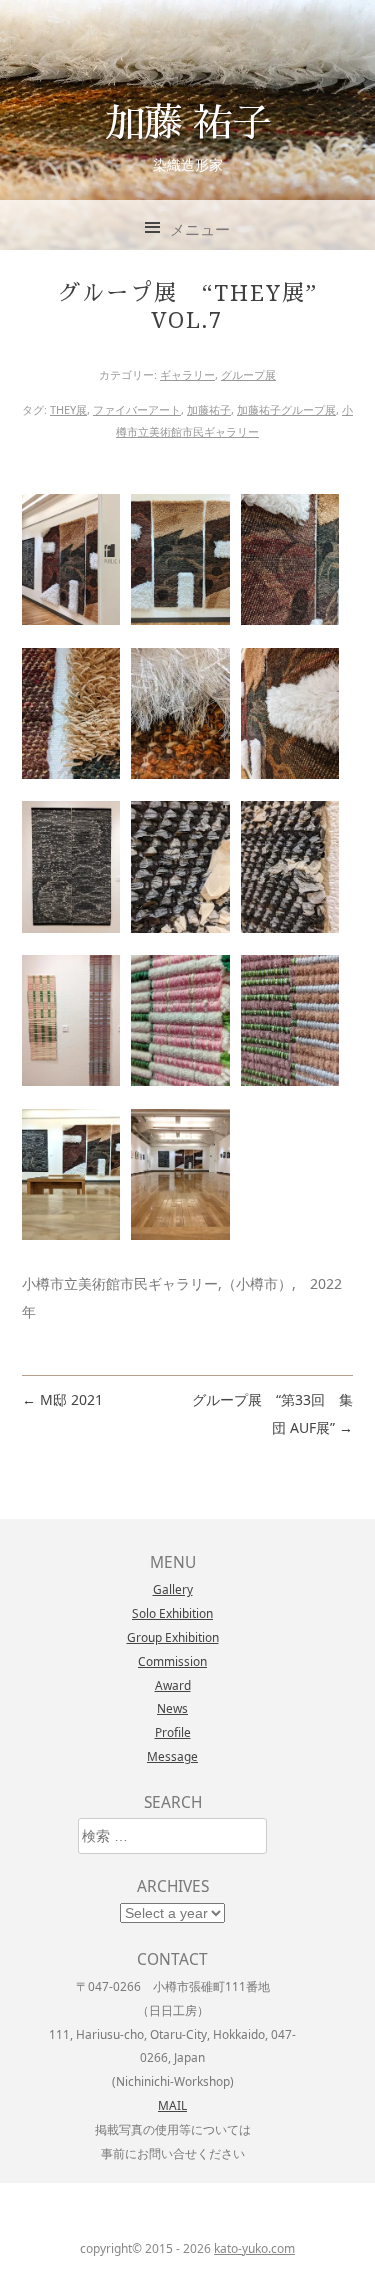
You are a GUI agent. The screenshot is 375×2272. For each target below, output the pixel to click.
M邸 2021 (62, 1399)
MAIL (172, 2105)
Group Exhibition (173, 1637)
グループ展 (248, 374)
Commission (172, 1661)
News (172, 1708)
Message (172, 1756)
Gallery (173, 1589)
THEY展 (68, 409)
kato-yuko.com (254, 2248)
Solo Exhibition (172, 1613)
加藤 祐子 (188, 120)
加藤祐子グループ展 (286, 409)
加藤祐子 (209, 409)
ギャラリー (187, 374)
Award (173, 1685)
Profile (173, 1732)
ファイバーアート (137, 409)
